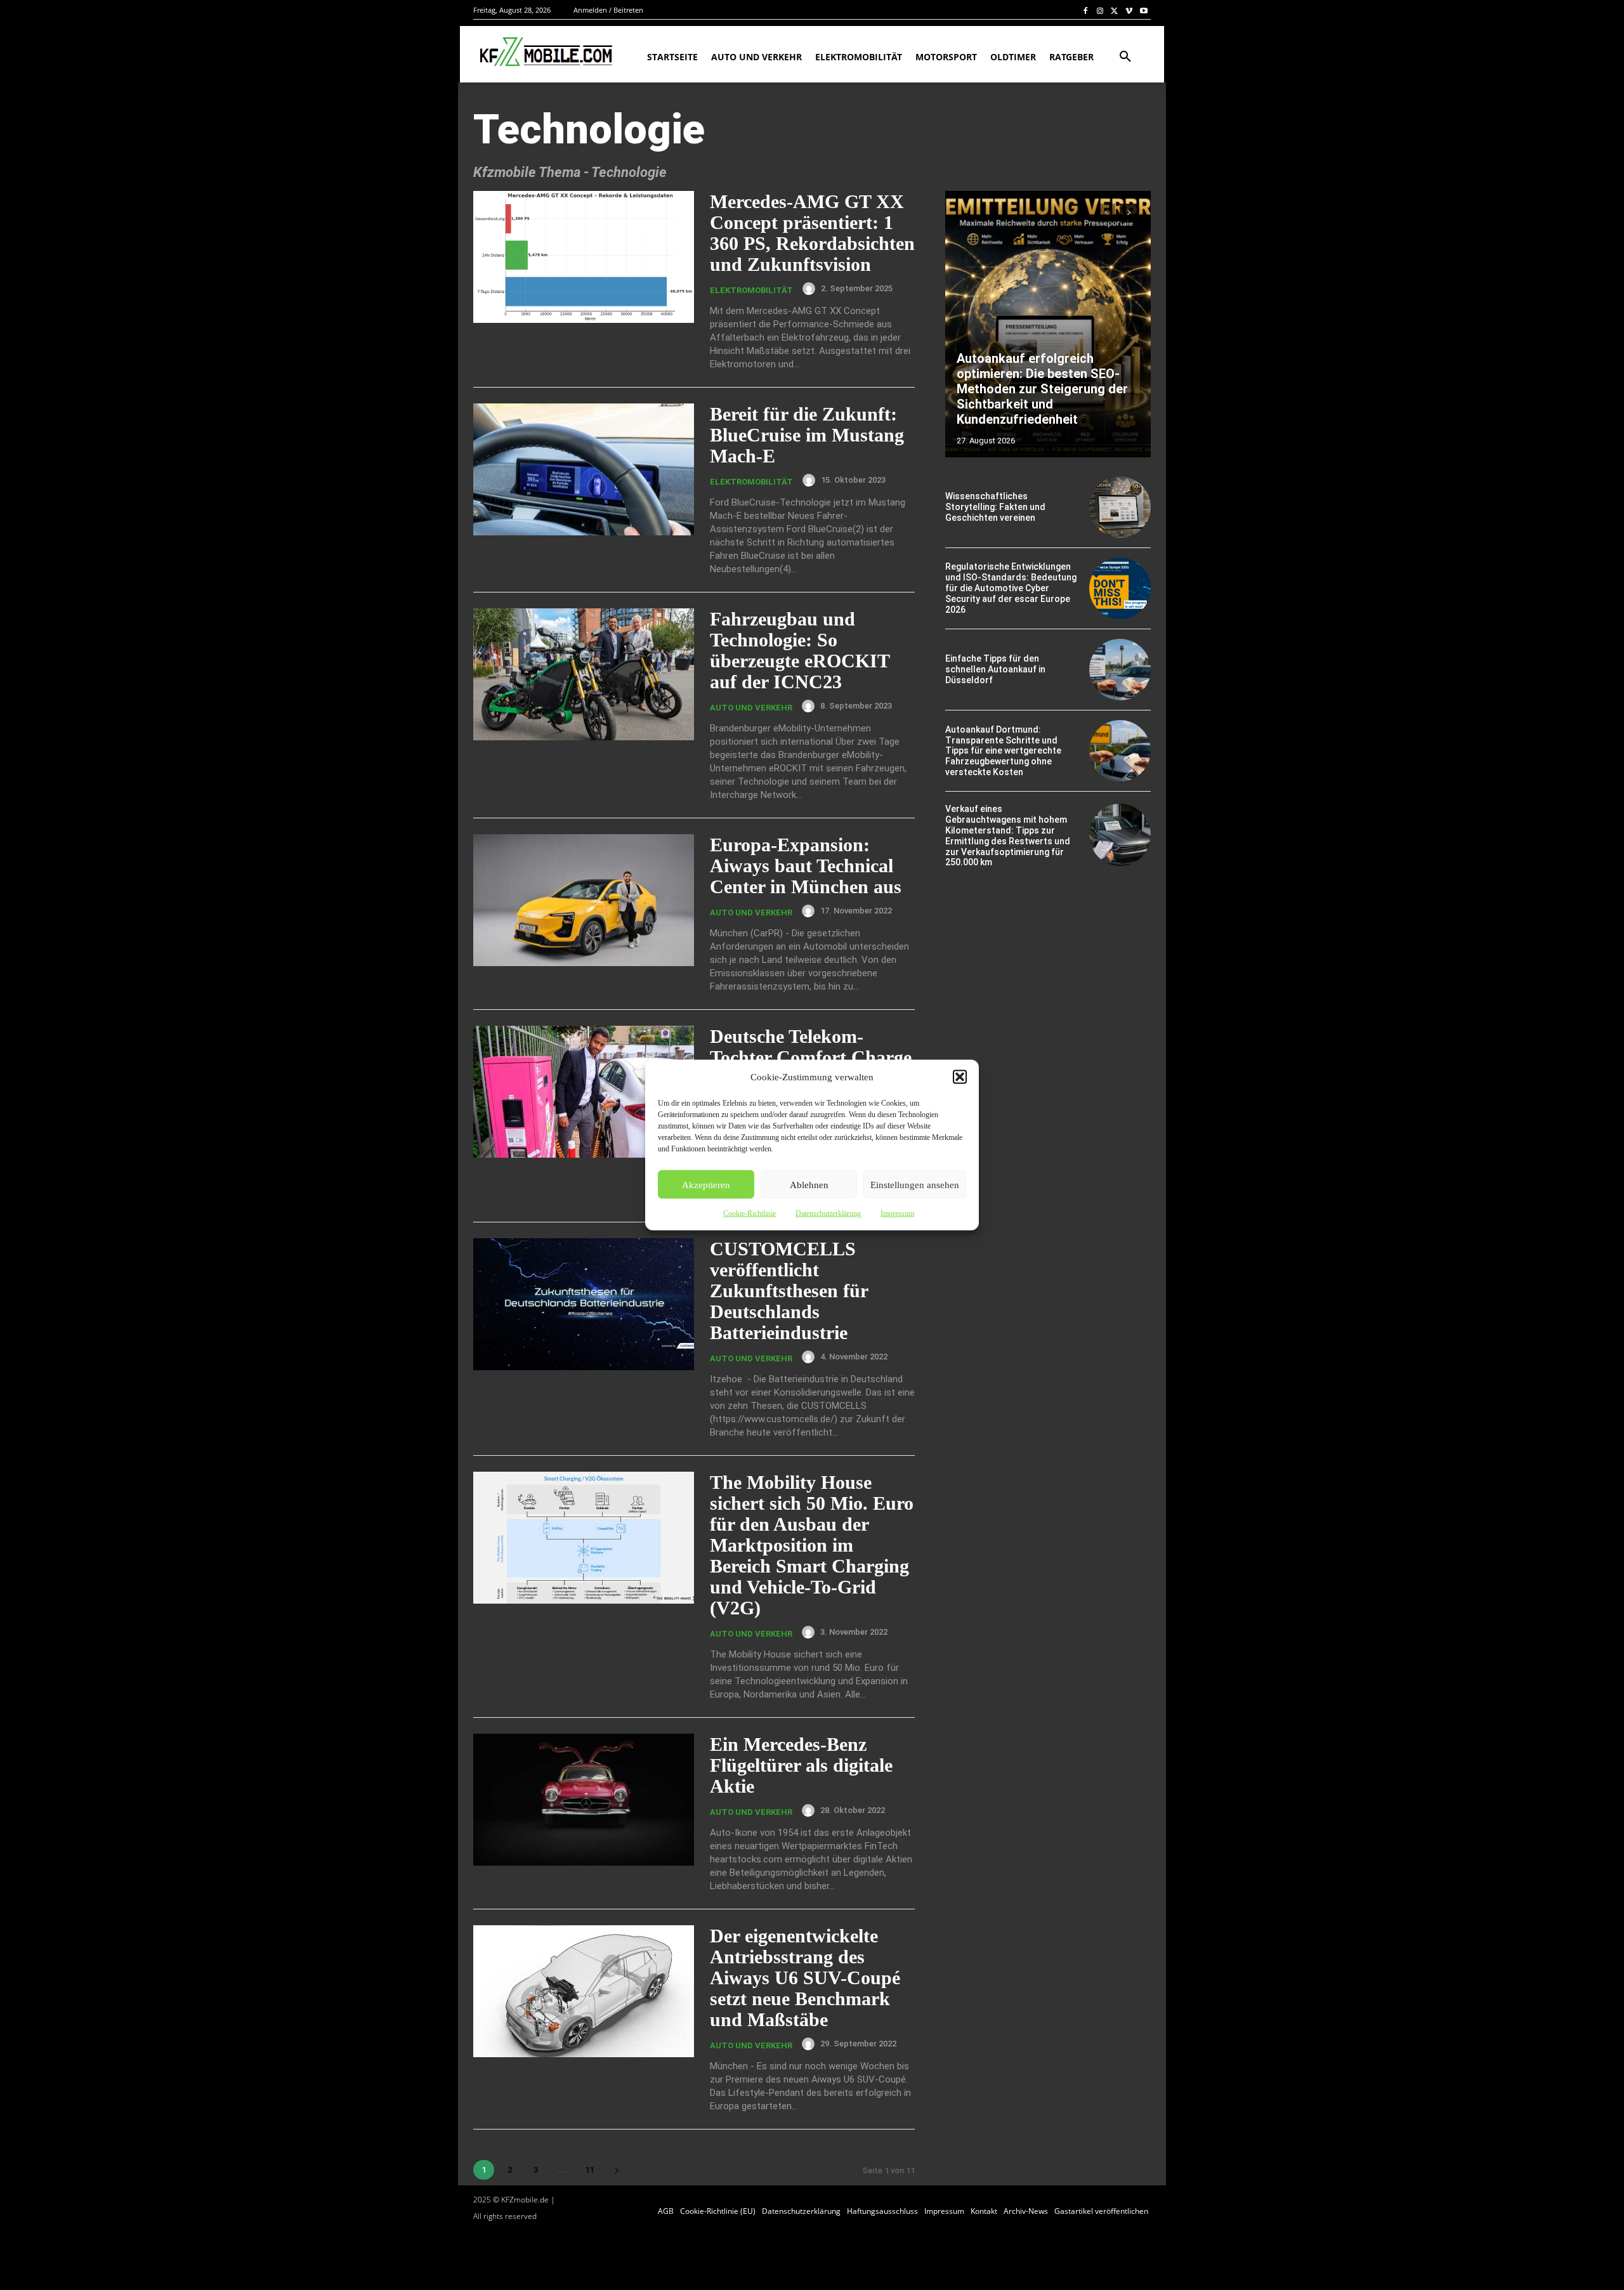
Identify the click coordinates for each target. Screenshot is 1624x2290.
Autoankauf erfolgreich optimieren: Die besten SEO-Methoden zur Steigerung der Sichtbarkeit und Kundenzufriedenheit (1042, 389)
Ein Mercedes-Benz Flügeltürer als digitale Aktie (801, 1765)
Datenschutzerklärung (828, 1214)
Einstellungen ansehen (915, 1184)
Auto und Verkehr (751, 708)
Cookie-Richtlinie (750, 1214)
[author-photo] (811, 289)
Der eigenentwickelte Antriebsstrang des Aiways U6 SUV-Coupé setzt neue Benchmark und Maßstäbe (805, 1978)
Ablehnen (809, 1184)
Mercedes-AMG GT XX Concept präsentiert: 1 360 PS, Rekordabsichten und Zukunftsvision (812, 233)
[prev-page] (1106, 213)
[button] (960, 1077)
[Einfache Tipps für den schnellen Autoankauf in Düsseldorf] (1120, 670)
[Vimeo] (1129, 10)
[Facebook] (1086, 10)
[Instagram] (1100, 10)
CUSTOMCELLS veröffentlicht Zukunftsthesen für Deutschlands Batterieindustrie (789, 1291)
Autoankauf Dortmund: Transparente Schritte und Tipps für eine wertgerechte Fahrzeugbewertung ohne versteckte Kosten (1003, 751)
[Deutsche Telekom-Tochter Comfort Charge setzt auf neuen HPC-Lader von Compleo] (584, 1092)
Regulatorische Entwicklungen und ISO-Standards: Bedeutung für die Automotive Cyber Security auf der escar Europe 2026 (1011, 588)
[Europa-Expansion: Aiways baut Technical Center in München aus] (584, 900)
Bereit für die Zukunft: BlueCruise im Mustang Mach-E (807, 435)
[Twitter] (1115, 10)
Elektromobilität (751, 290)
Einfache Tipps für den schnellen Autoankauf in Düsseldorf (995, 669)
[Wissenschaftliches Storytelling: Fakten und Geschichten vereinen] (1120, 507)
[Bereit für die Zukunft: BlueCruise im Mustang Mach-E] (584, 470)
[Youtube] (1143, 10)
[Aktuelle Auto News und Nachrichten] (545, 52)
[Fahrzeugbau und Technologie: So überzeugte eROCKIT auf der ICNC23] (584, 675)
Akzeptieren (706, 1184)
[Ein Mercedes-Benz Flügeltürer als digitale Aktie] (584, 1800)
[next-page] (616, 2170)
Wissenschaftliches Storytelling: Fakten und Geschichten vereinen (995, 507)
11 (589, 2170)
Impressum (897, 1214)
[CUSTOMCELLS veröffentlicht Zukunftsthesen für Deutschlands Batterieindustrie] (584, 1305)
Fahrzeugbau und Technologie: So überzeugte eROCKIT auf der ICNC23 (800, 650)
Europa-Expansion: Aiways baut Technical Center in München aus (806, 866)
